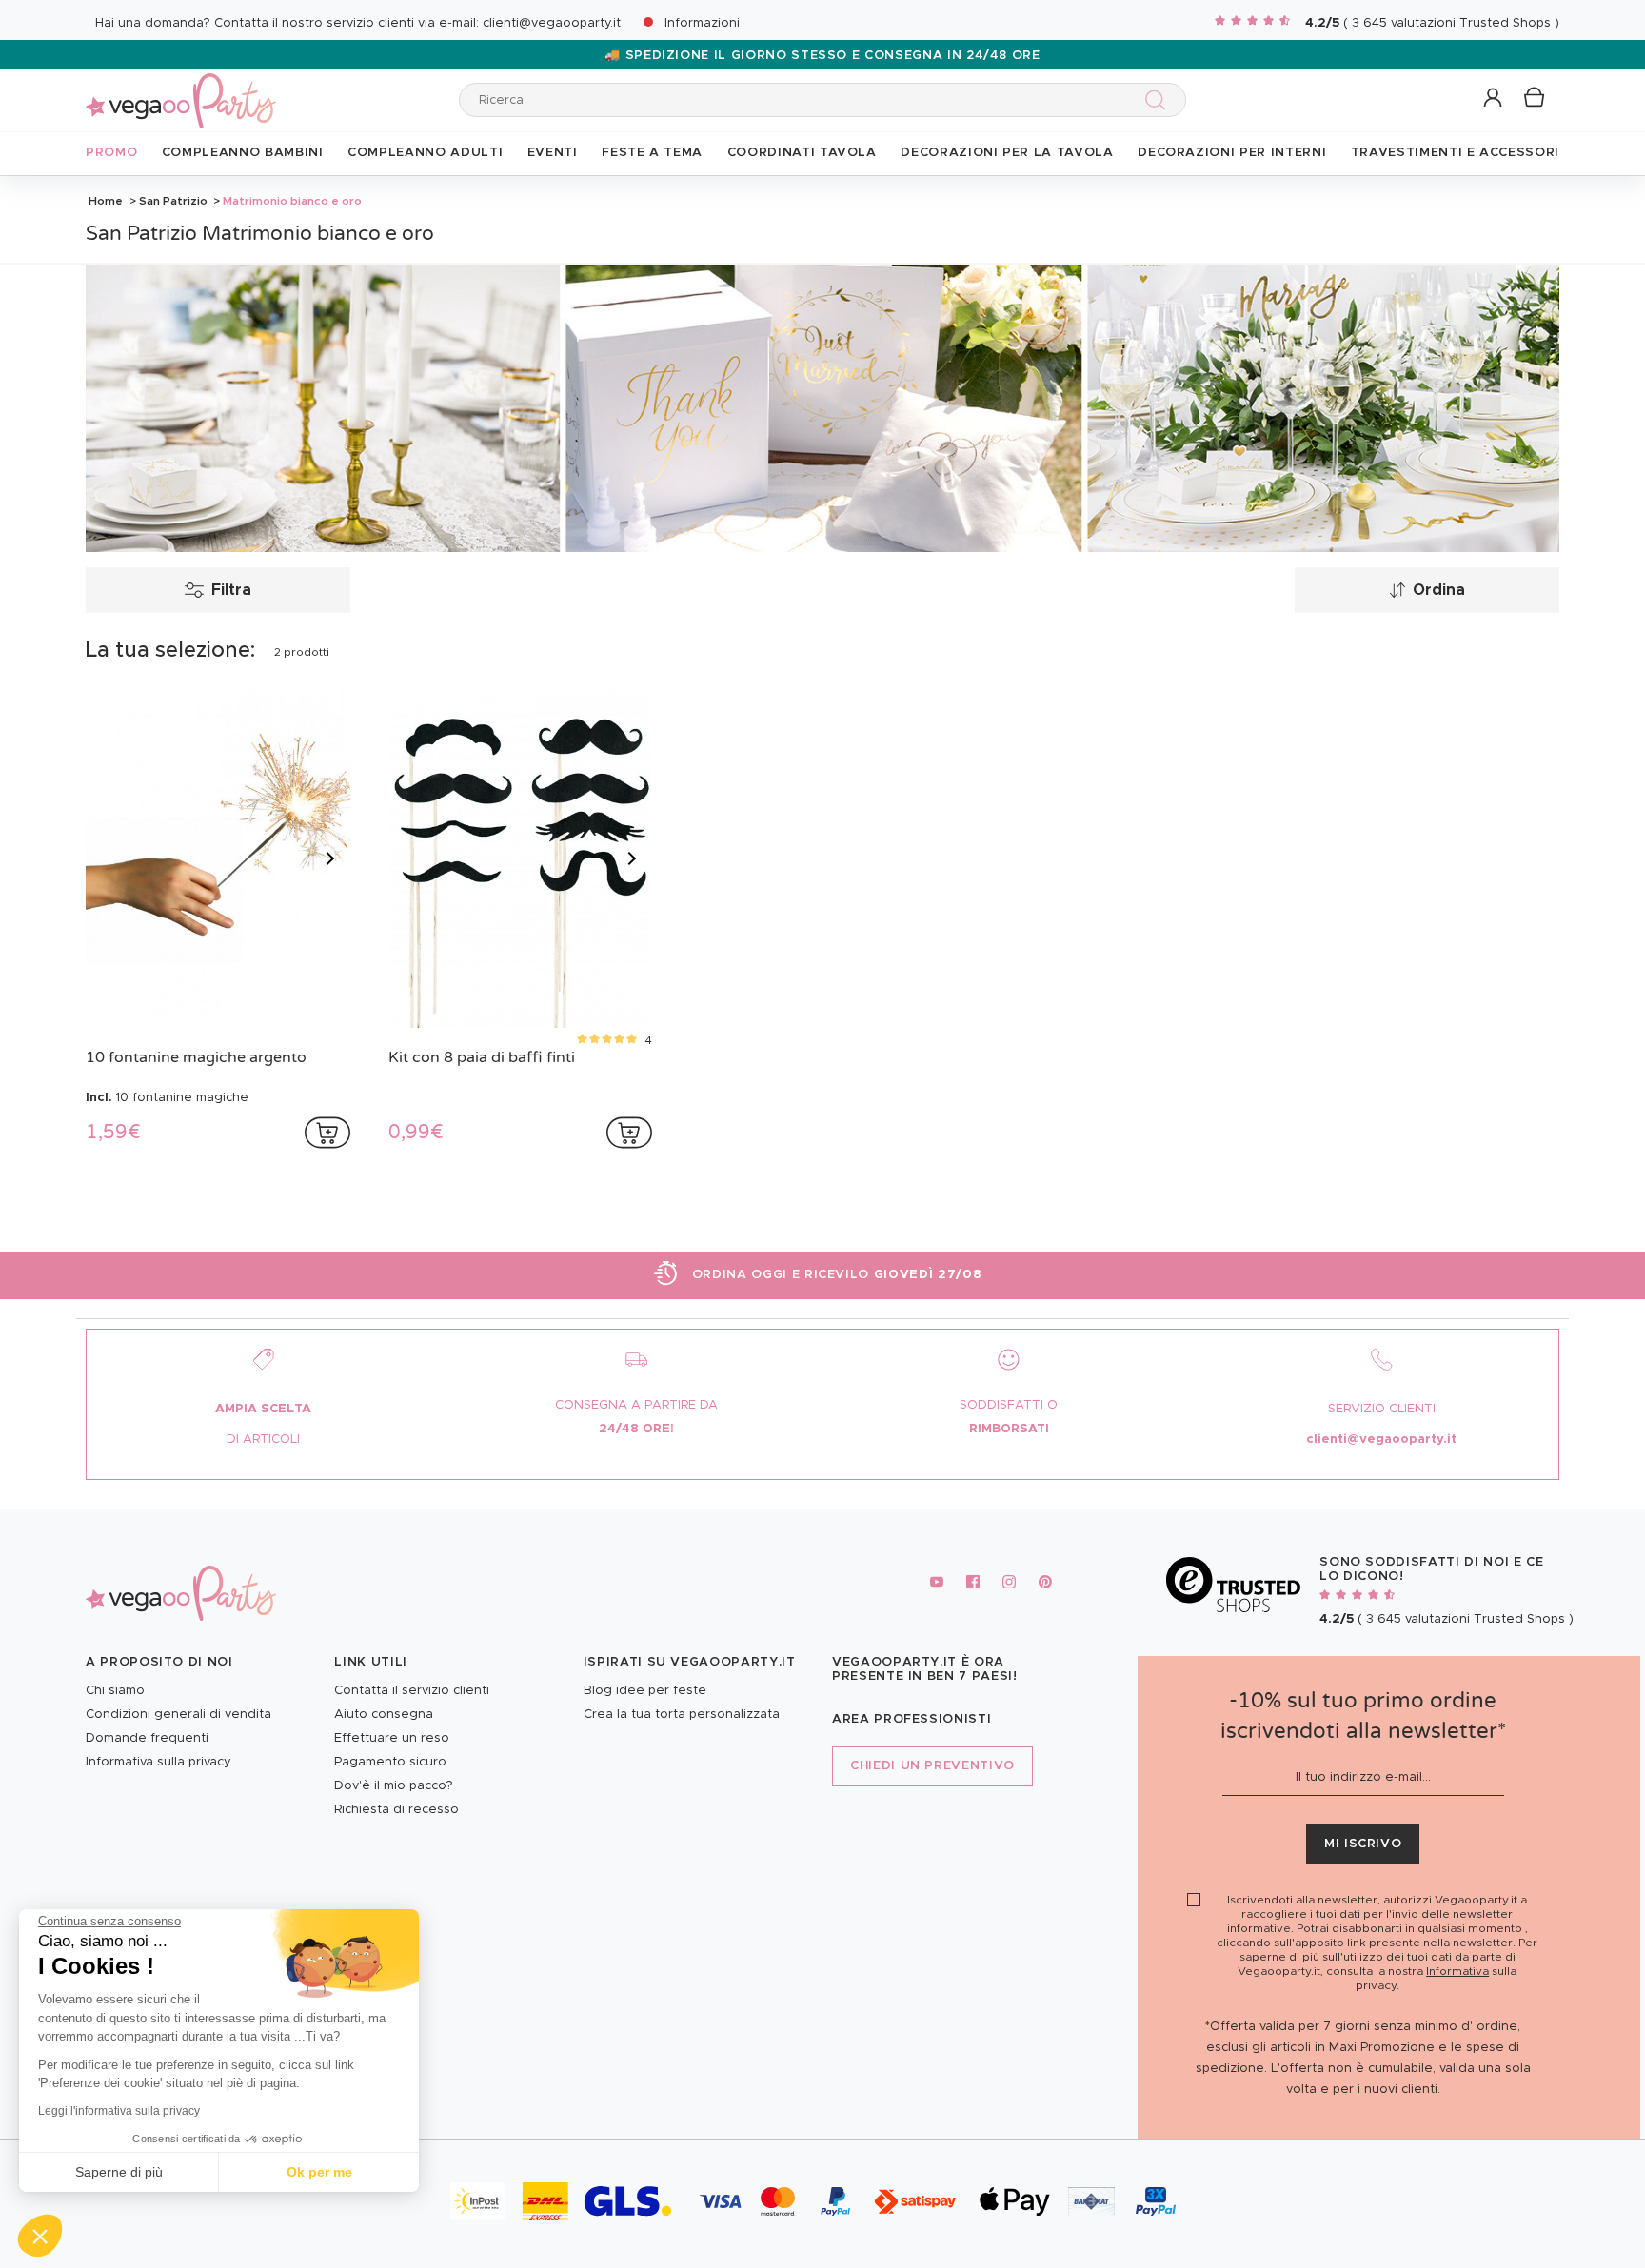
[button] (40, 2236)
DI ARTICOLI (263, 1440)
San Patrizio (173, 201)
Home (106, 201)
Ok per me (319, 2172)
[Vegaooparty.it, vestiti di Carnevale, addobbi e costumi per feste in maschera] (181, 90)
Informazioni (702, 23)
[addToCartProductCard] (327, 1133)
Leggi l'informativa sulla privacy (119, 2111)
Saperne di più (119, 2172)
